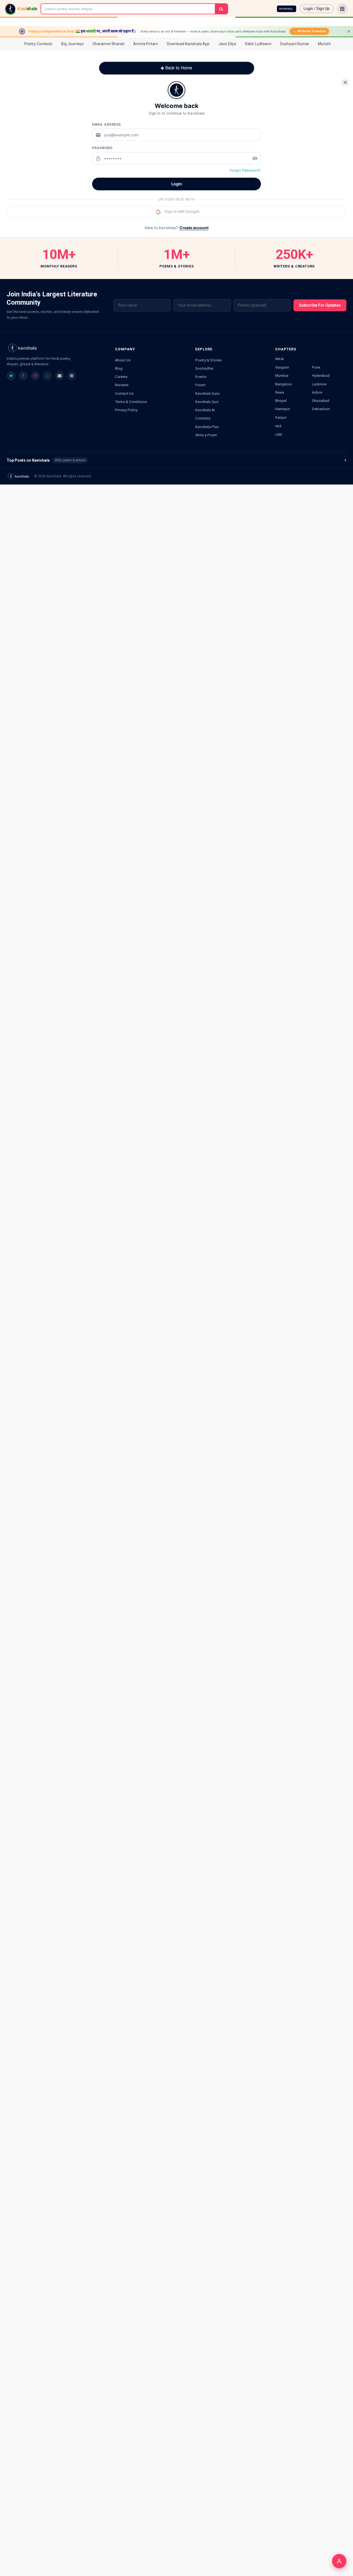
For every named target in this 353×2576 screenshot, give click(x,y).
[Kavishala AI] (287, 9)
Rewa (280, 392)
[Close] (345, 82)
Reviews (122, 385)
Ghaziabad (321, 401)
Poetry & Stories (208, 360)
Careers (121, 377)
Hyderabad (321, 375)
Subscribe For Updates (320, 305)
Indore (317, 392)
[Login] (339, 2561)
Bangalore (283, 384)
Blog (119, 368)
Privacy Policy (126, 410)
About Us (123, 360)
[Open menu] (342, 9)
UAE (279, 434)
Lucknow (319, 384)
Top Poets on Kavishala (176, 460)
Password (102, 148)
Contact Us (124, 393)
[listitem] (11, 376)
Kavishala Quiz (207, 402)
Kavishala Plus (207, 427)
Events (201, 377)
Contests (203, 418)
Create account (194, 228)
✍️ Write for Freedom (309, 31)
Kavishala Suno (208, 393)
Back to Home (178, 68)
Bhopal (281, 401)
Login (177, 184)
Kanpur (281, 417)
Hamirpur (283, 409)
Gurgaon (282, 367)
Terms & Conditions (131, 402)
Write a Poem (206, 435)
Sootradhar (204, 368)
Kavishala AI (205, 410)
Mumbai (282, 375)
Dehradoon (321, 409)
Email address (107, 124)
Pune (316, 367)
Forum (200, 385)
